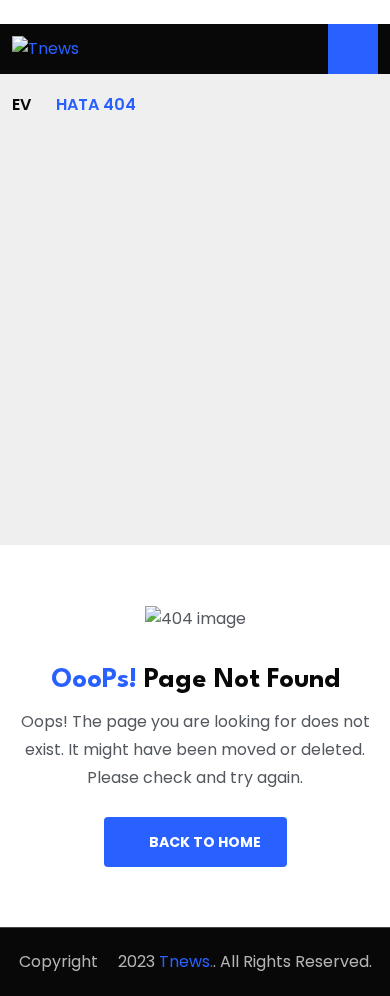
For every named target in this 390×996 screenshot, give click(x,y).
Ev (21, 104)
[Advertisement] (195, 323)
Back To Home (205, 842)
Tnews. (186, 961)
